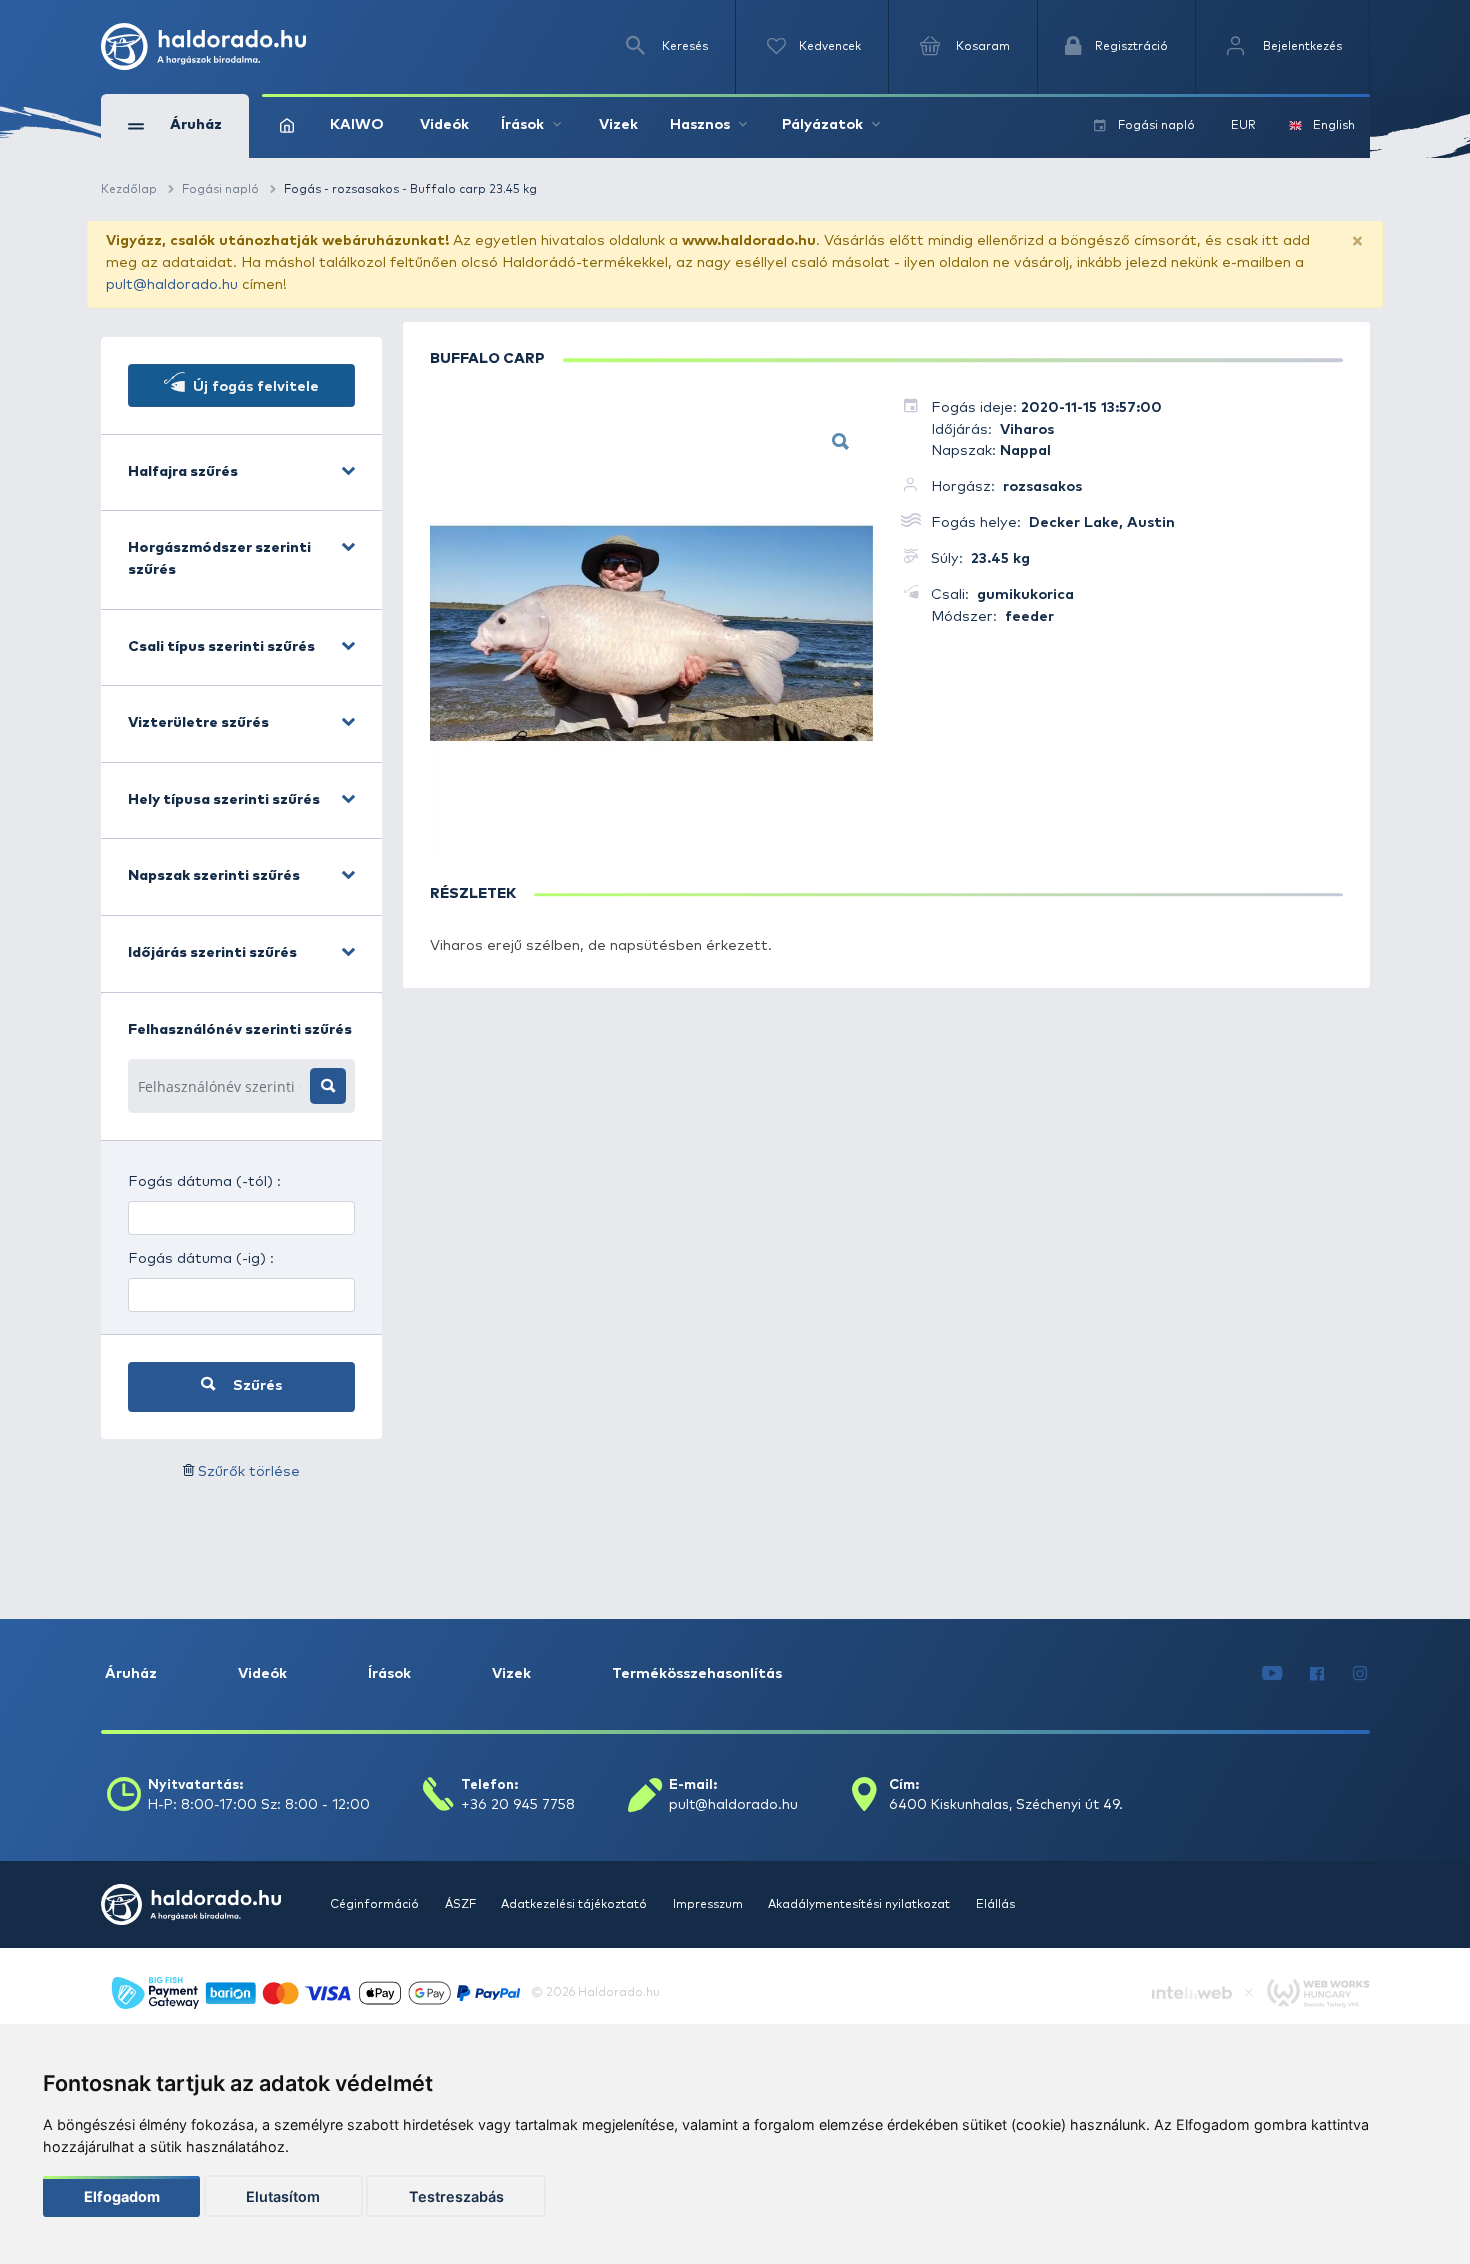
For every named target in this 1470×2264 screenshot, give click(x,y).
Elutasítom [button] (283, 2196)
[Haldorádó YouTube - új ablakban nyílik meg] (1272, 1675)
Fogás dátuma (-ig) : (201, 1259)
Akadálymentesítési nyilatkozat (860, 1904)
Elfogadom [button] (122, 2196)
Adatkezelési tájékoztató (575, 1904)
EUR (1243, 125)
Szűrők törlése (249, 1472)
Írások (389, 1674)
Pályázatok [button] (822, 125)
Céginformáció (376, 1904)
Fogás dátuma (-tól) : (204, 1182)
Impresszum (709, 1904)
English (1334, 125)
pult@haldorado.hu (172, 285)
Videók (444, 125)
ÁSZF (462, 1904)
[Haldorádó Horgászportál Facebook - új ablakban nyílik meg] (1318, 1675)
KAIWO (357, 125)
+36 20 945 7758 (518, 1805)
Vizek (618, 125)
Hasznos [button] (700, 125)
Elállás (995, 1904)
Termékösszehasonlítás (697, 1674)
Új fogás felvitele (254, 387)
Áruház (131, 1674)
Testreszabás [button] (456, 2196)
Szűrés (255, 1386)
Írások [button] (522, 125)
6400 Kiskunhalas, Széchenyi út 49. (1006, 1805)
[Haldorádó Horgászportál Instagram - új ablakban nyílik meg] (1360, 1675)
